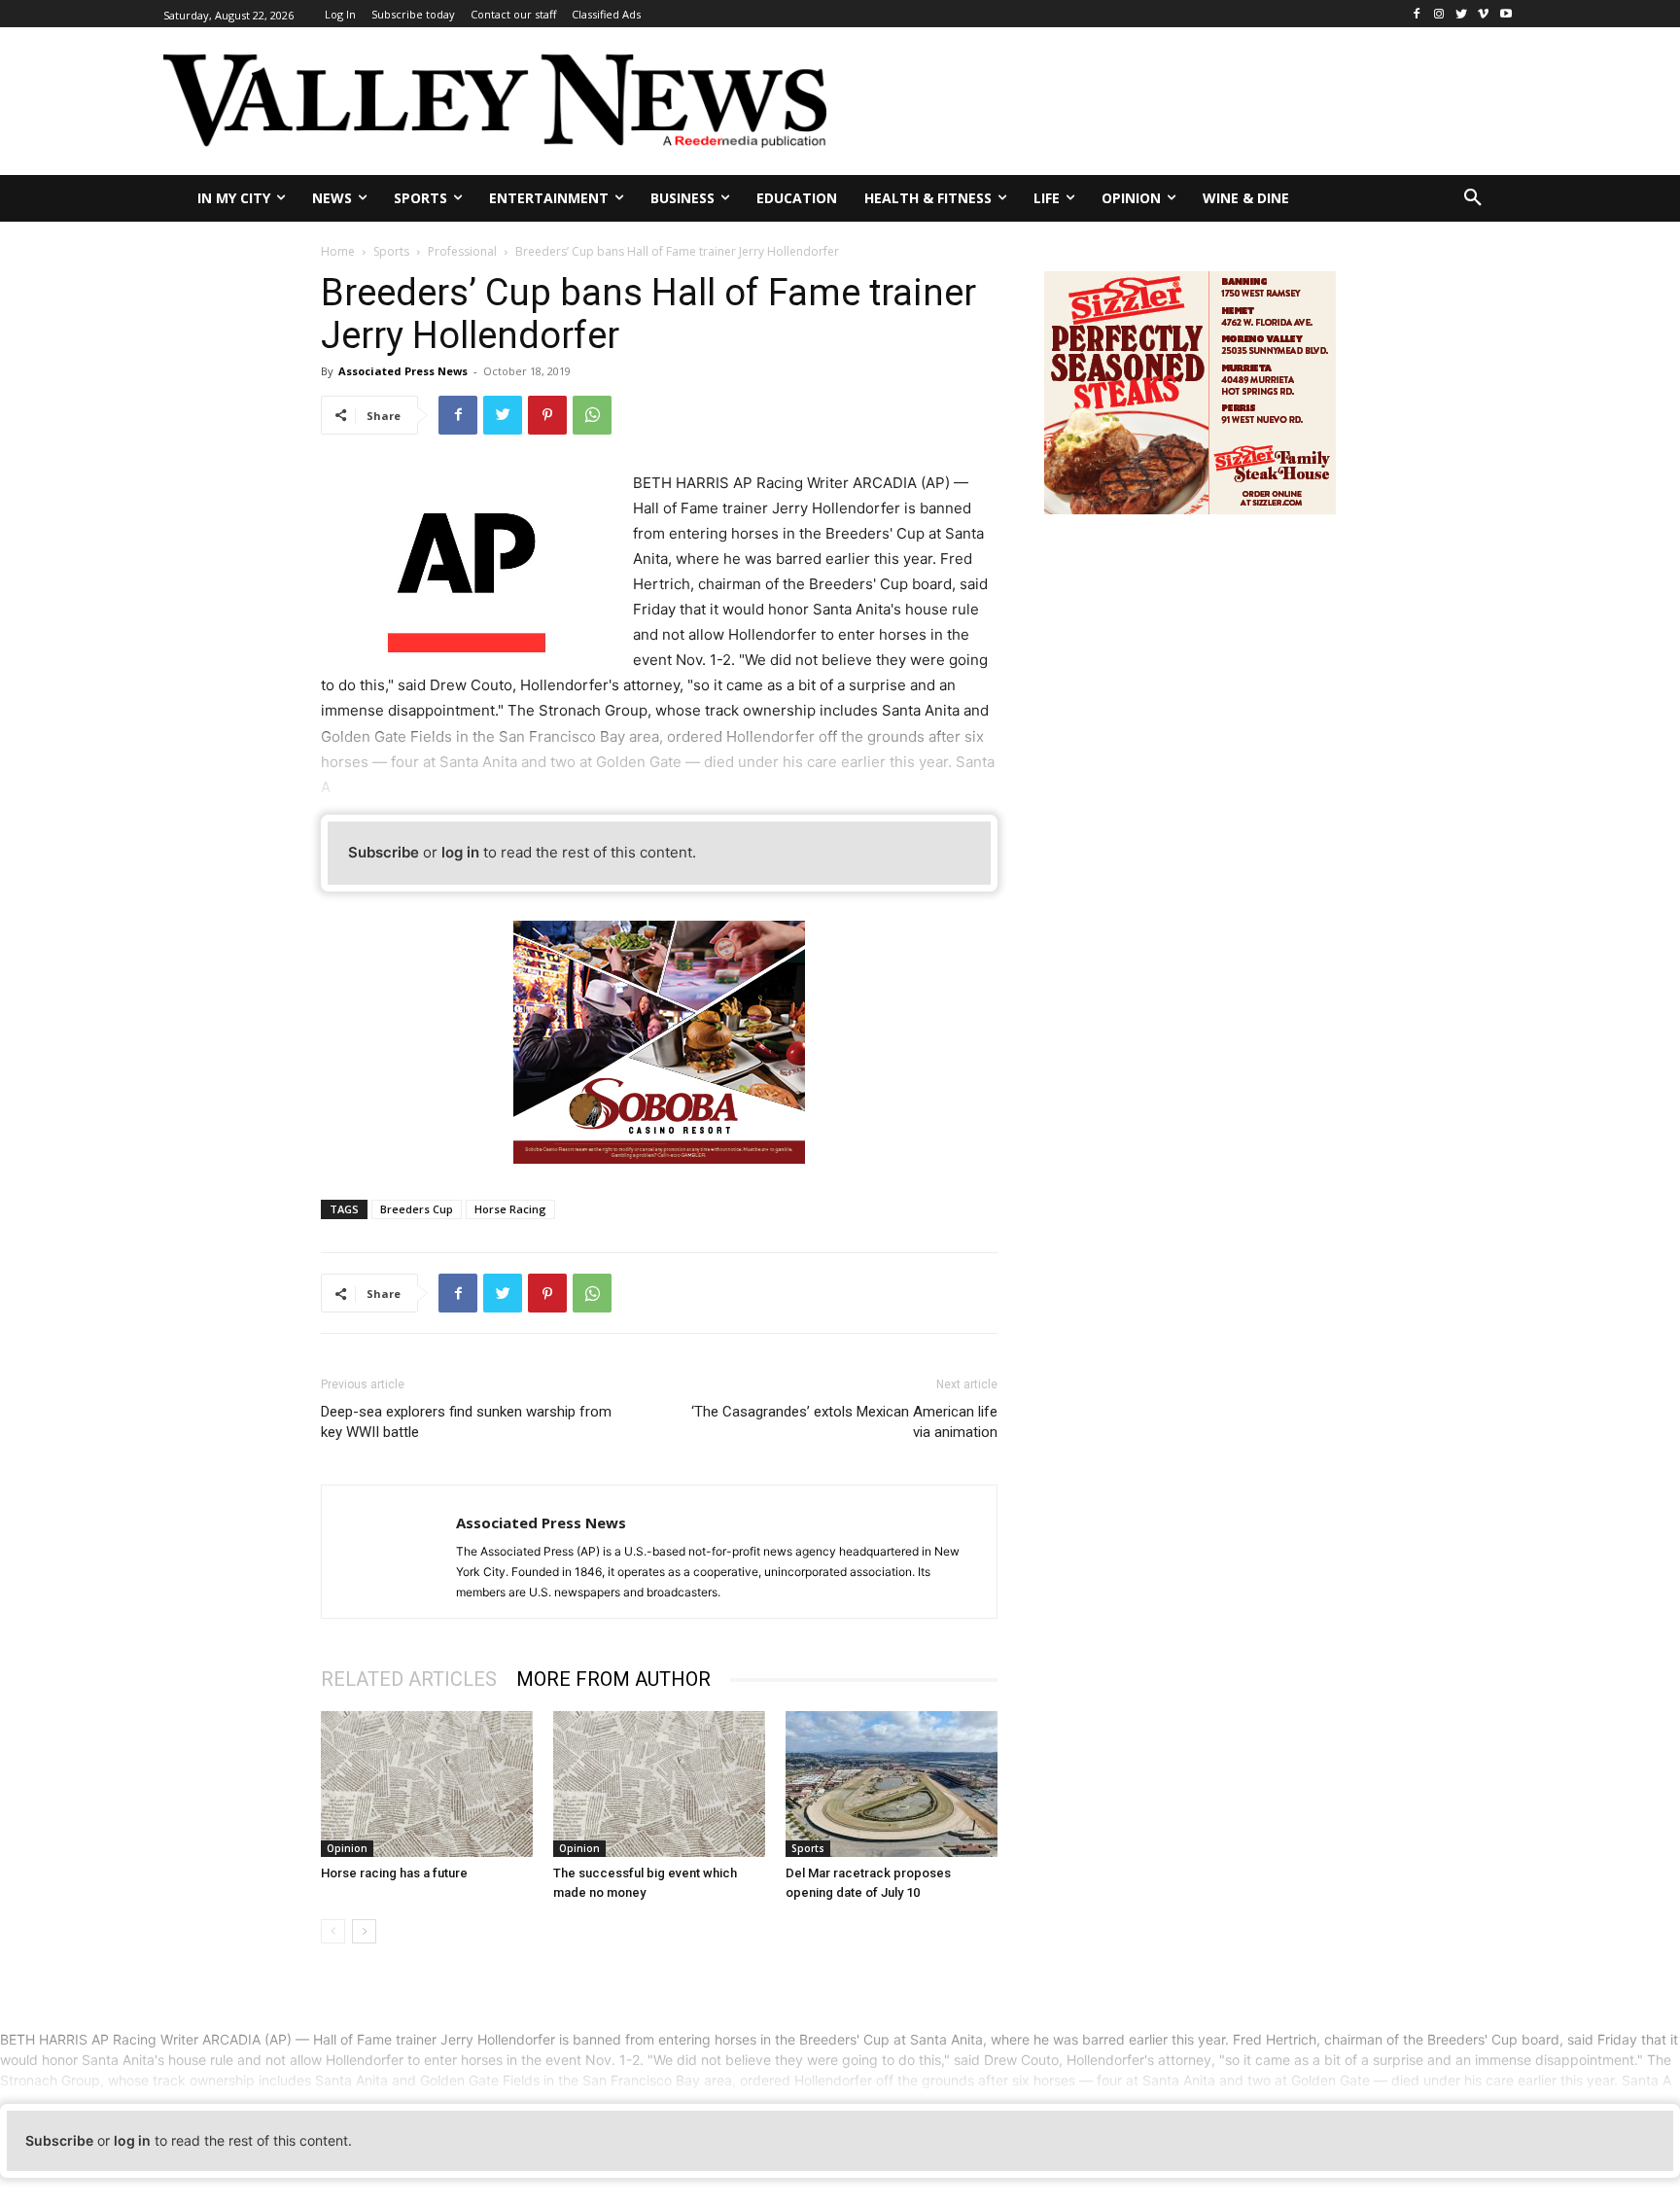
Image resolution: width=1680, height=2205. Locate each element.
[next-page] (364, 1931)
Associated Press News (403, 371)
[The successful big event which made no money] (659, 1784)
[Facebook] (1417, 14)
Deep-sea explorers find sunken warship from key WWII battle (466, 1422)
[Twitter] (1462, 14)
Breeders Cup (417, 1209)
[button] (1473, 198)
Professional (462, 251)
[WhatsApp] (592, 415)
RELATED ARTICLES (409, 1679)
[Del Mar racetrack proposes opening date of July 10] (892, 1784)
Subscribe (384, 852)
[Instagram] (1439, 14)
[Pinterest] (547, 415)
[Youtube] (1505, 14)
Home (338, 251)
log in (460, 852)
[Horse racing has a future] (427, 1784)
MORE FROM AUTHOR (613, 1679)
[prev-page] (333, 1931)
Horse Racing (510, 1209)
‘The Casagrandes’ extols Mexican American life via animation (844, 1422)
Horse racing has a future (394, 1873)
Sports (391, 251)
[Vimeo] (1483, 14)
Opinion (347, 1848)
